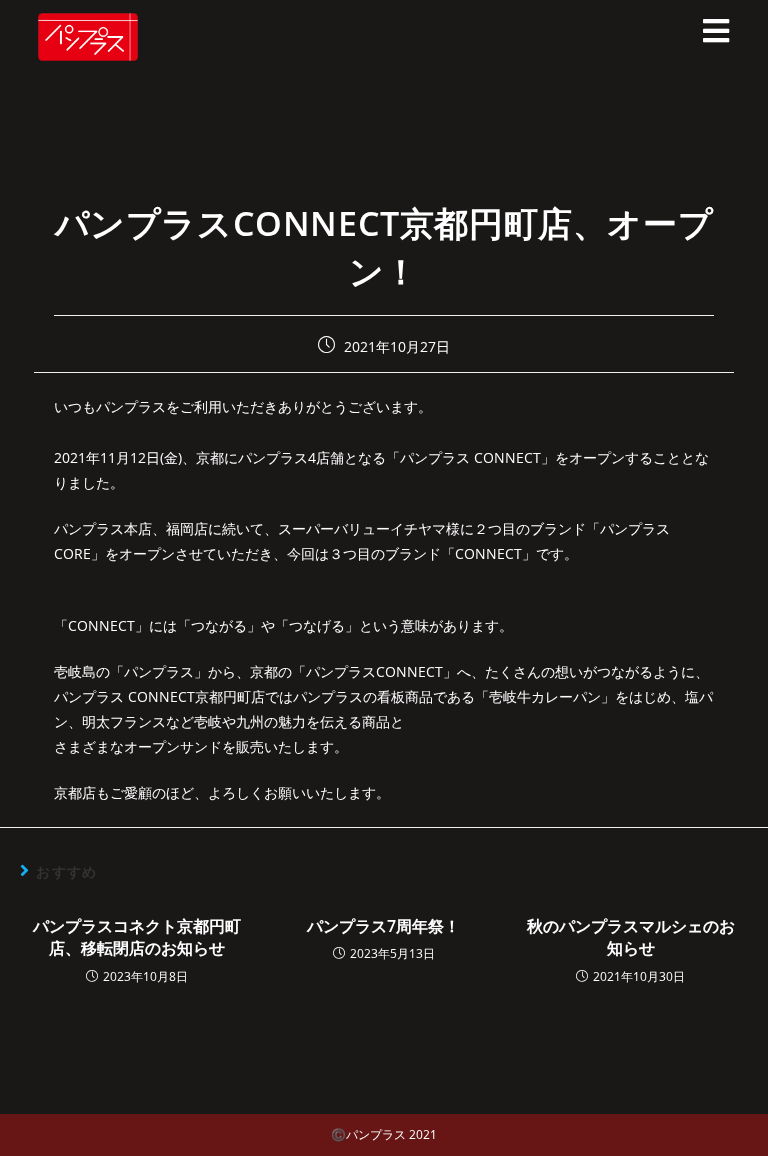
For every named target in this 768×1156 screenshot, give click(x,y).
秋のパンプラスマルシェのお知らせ (631, 937)
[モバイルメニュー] (716, 37)
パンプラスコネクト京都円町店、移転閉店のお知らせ (137, 937)
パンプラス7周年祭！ (383, 926)
